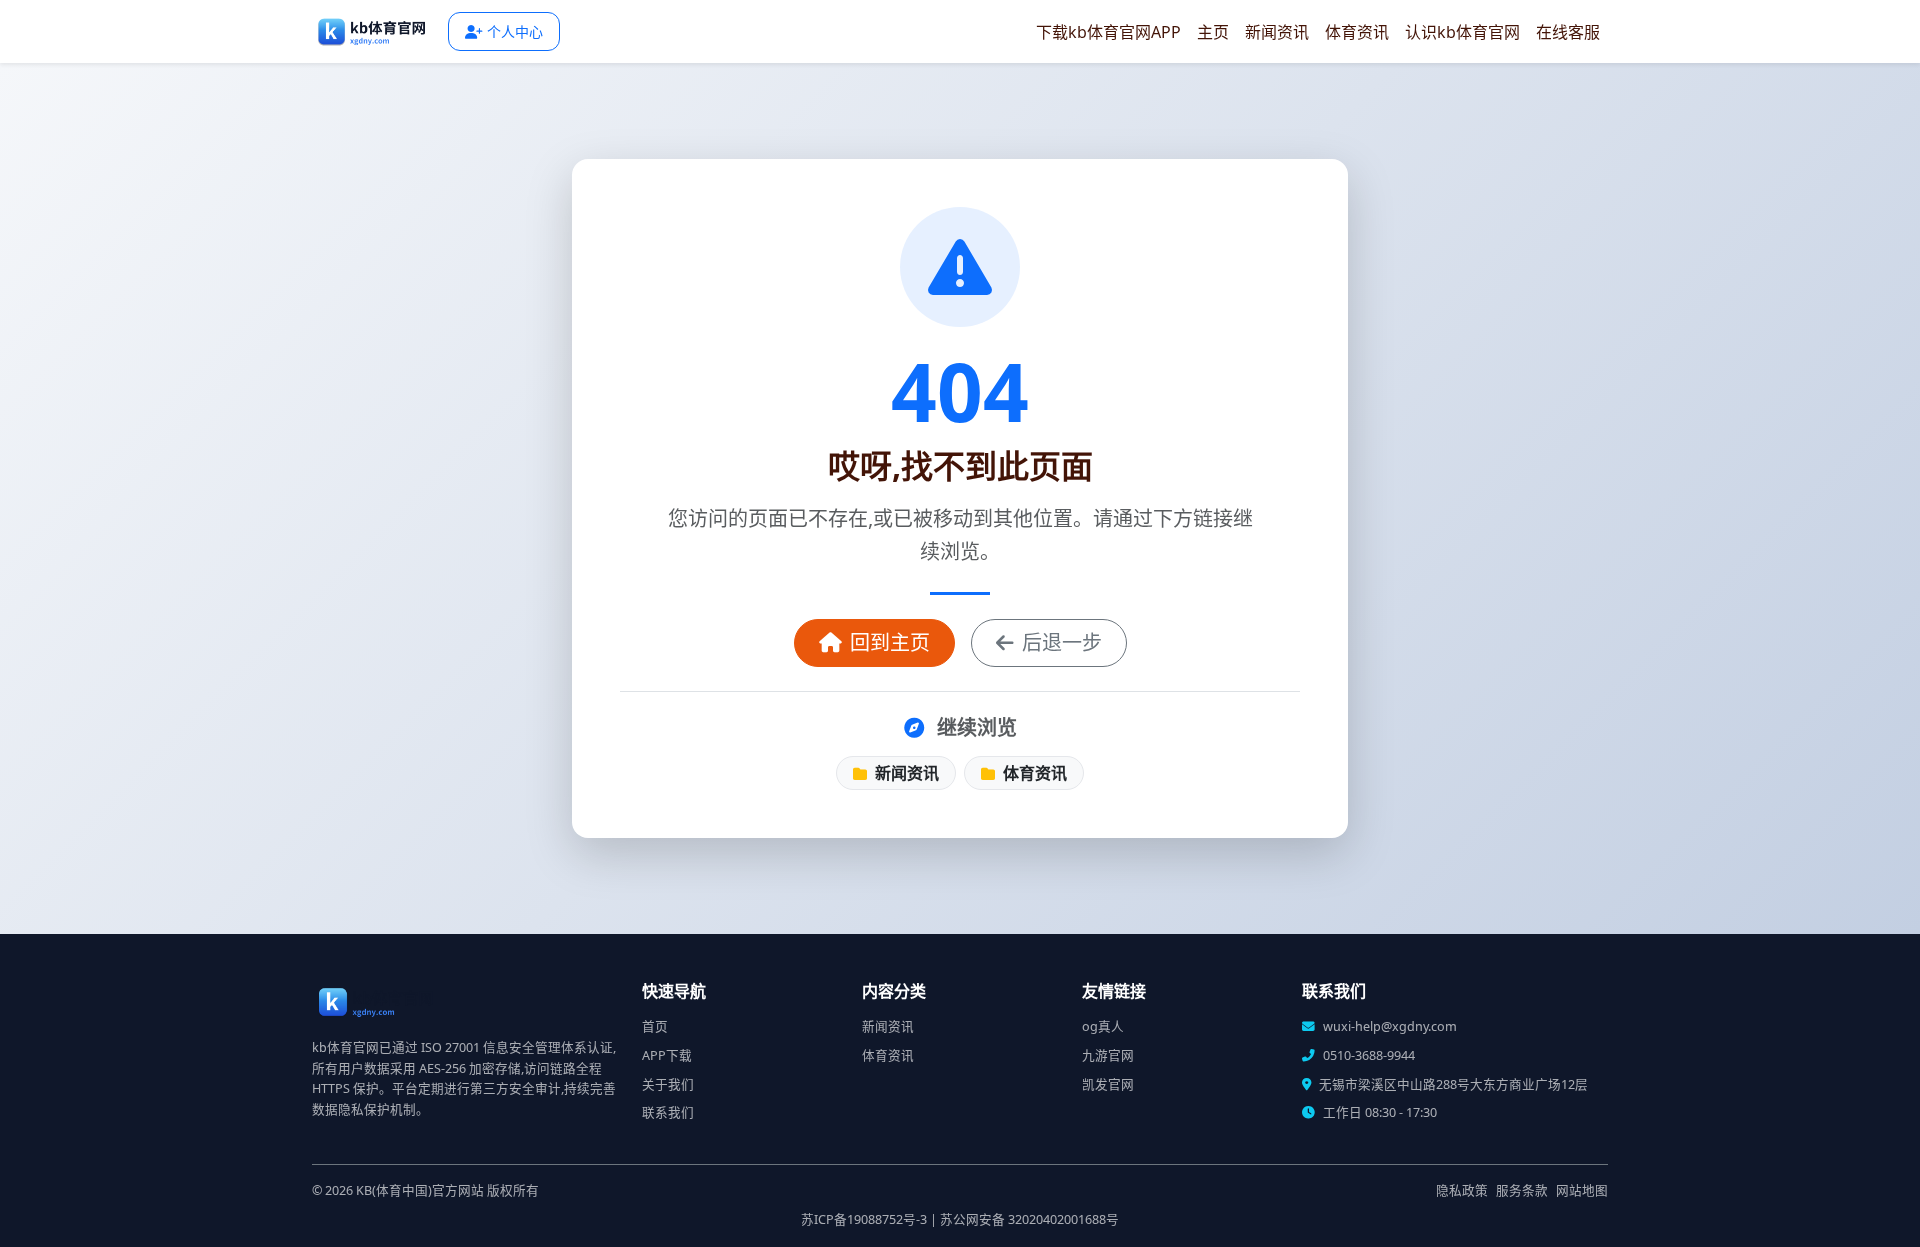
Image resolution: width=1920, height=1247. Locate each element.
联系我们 (668, 1112)
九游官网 (1108, 1055)
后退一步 (1062, 642)
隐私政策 (1462, 1190)
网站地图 (1582, 1190)
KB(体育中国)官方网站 (420, 1190)
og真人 (1103, 1026)
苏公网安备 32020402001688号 (1029, 1219)
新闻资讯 (1277, 32)
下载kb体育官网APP (1108, 32)
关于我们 (668, 1084)
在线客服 (1568, 32)
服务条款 (1522, 1190)
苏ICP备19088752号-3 (864, 1219)
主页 (1213, 32)
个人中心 (515, 31)
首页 (655, 1026)
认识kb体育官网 (1462, 32)
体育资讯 (1357, 32)
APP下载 (667, 1055)
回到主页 (890, 642)
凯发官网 (1108, 1084)
